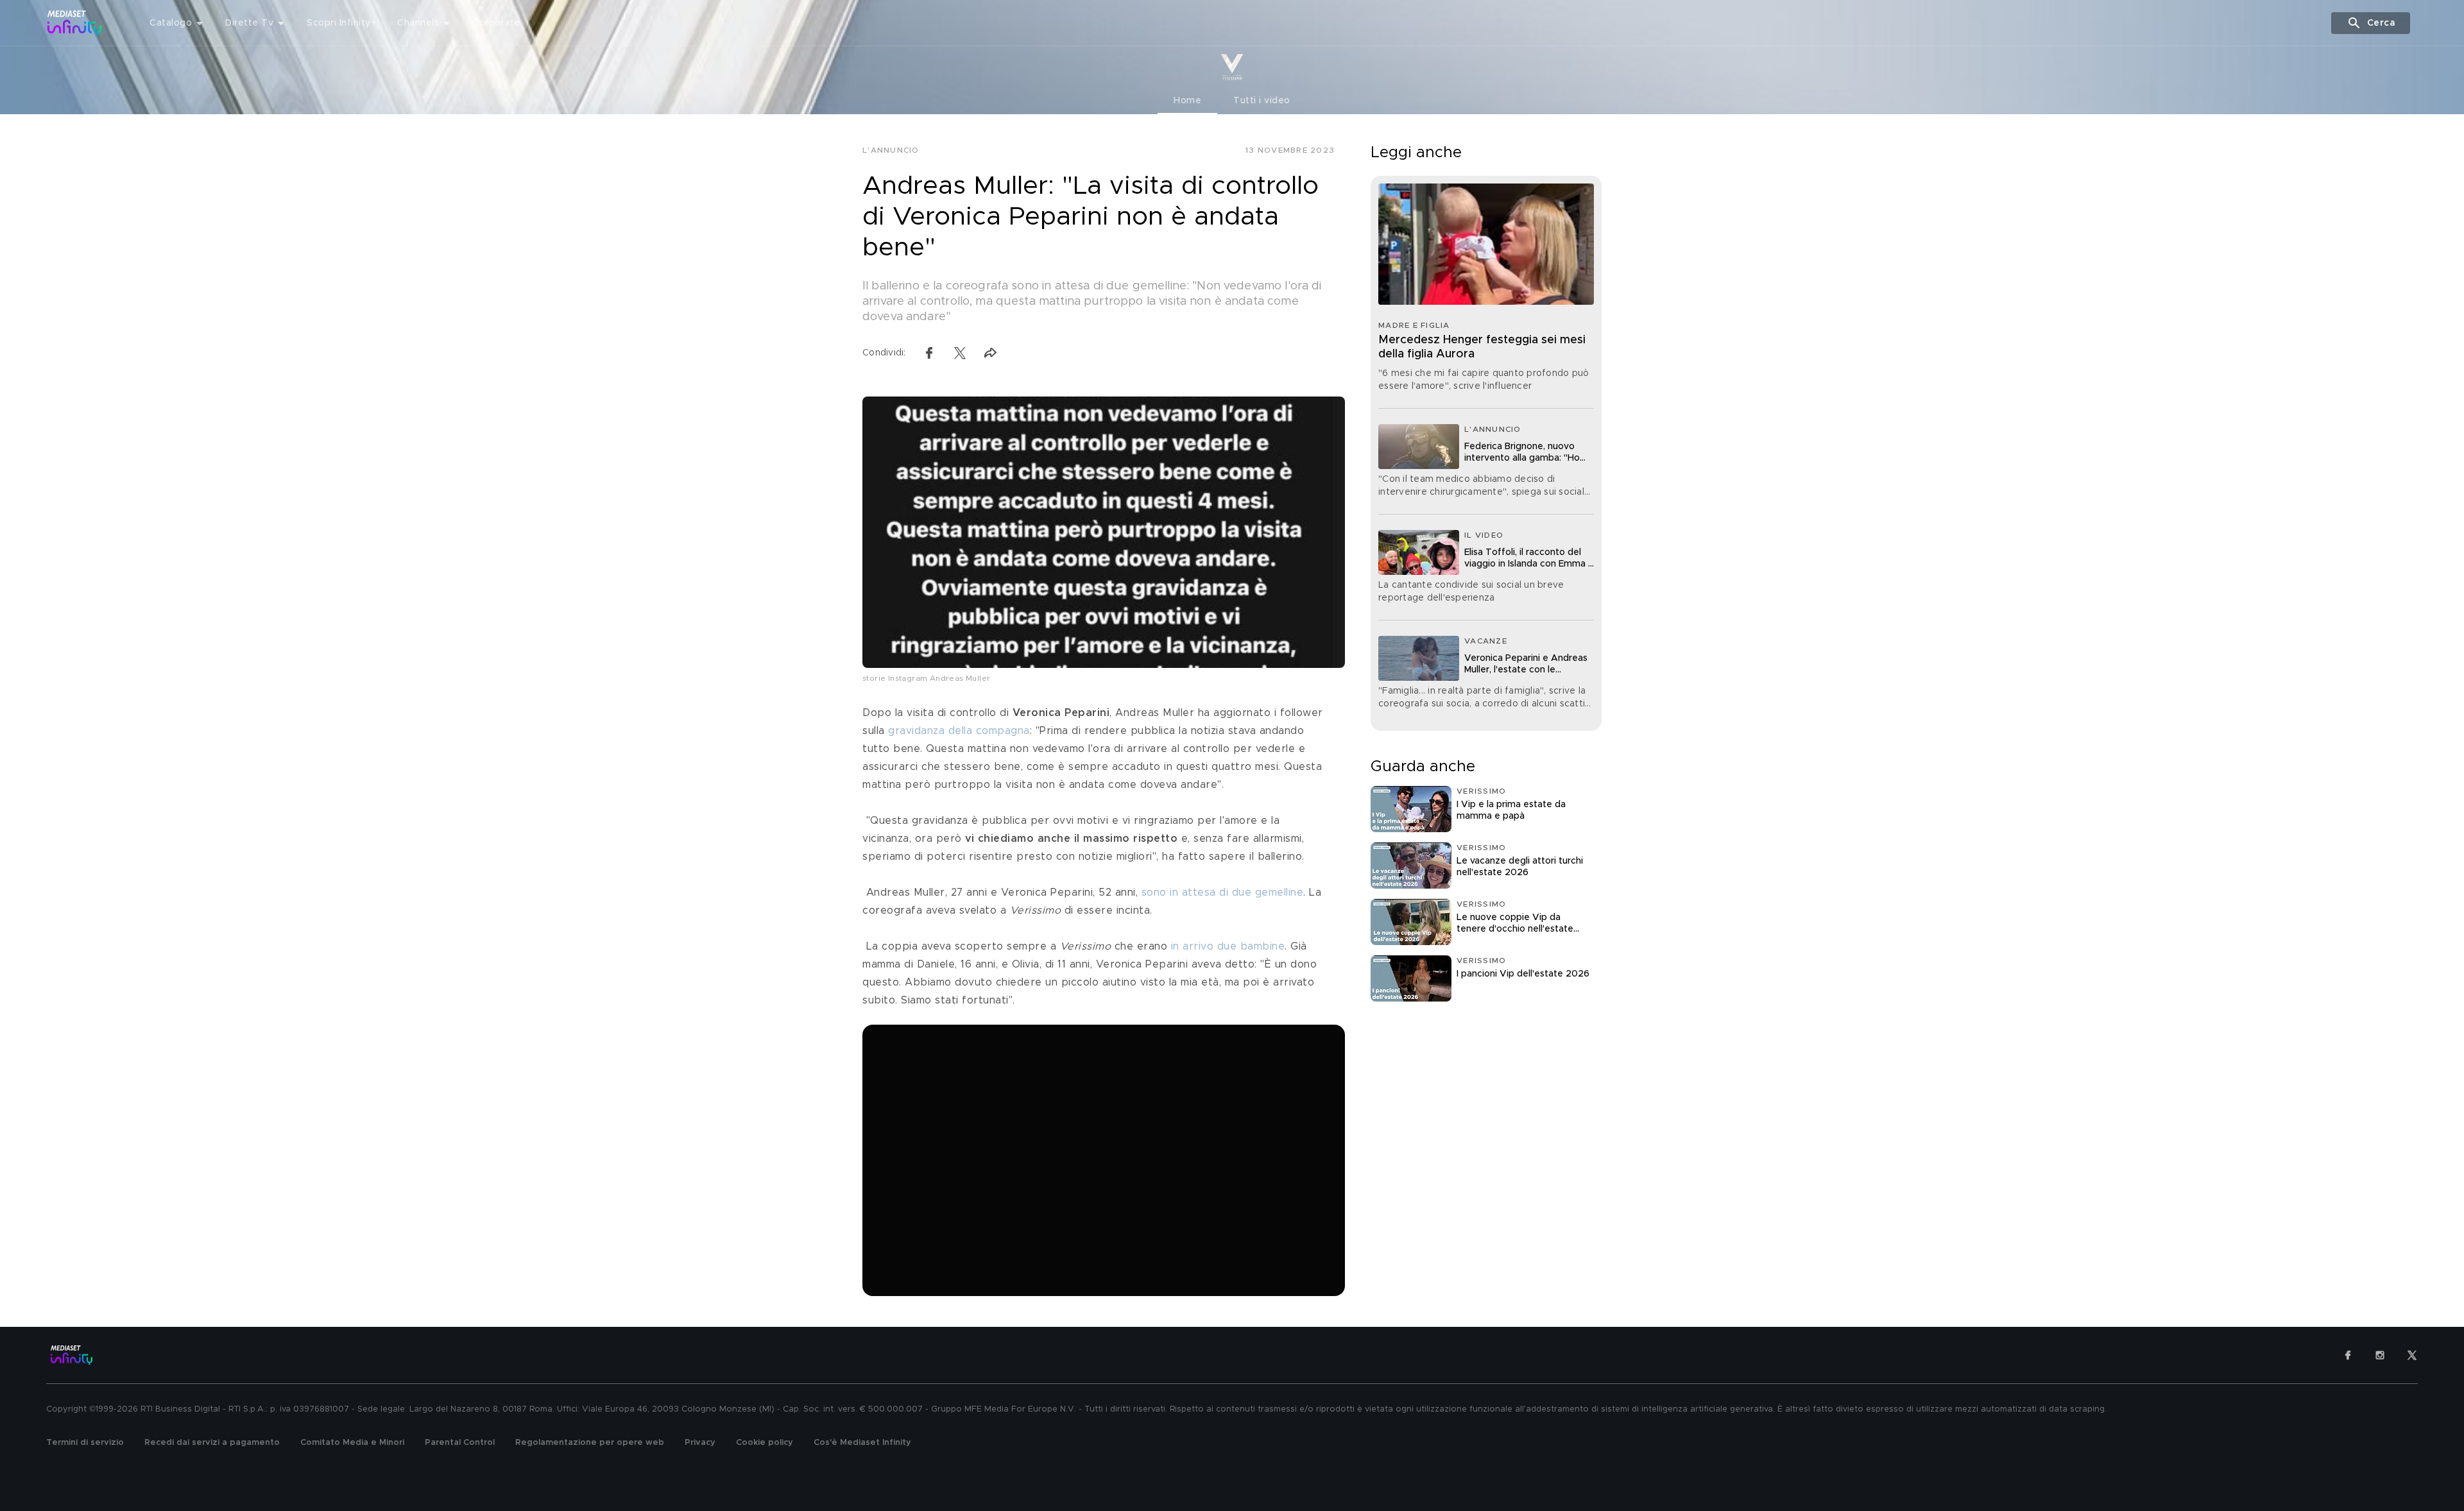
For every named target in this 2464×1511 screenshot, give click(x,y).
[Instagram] (2380, 1355)
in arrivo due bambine (1226, 946)
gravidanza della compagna (959, 731)
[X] (2412, 1355)
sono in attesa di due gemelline (1223, 892)
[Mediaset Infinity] (75, 23)
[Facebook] (2348, 1355)
